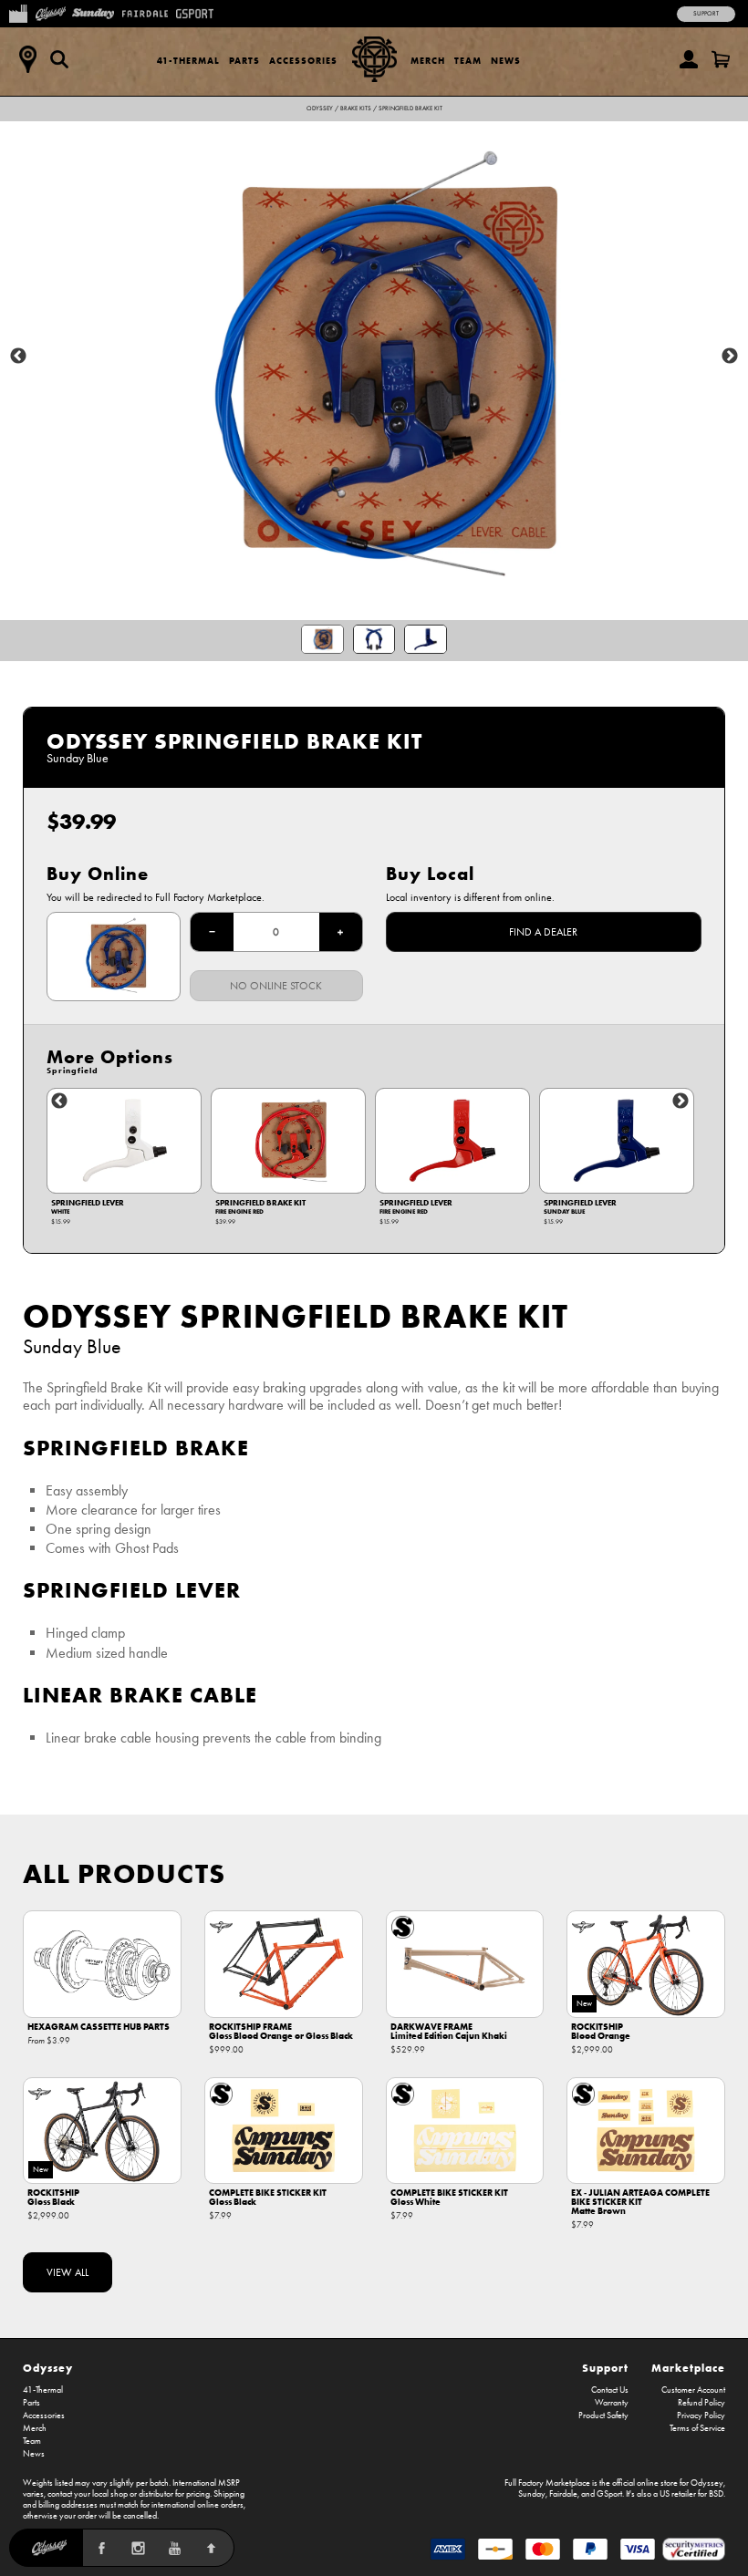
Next (730, 357)
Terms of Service (697, 2428)
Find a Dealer (543, 932)
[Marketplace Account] (689, 59)
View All (68, 2272)
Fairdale (563, 2494)
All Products (124, 1873)
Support (706, 14)
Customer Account (693, 2390)
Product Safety (603, 2416)
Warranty (612, 2403)
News (506, 61)
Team (468, 61)
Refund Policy (701, 2403)
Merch (428, 61)
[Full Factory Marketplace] (18, 12)
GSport (609, 2494)
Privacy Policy (701, 2416)
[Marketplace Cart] (721, 59)
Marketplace (688, 2368)
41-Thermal (188, 61)
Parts (244, 61)
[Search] (59, 59)
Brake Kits (356, 109)
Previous (18, 357)
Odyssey (320, 109)
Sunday (532, 2494)
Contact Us (610, 2390)
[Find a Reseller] (27, 59)
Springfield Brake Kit (410, 109)
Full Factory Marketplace (547, 2483)
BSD (716, 2494)
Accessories (303, 61)
